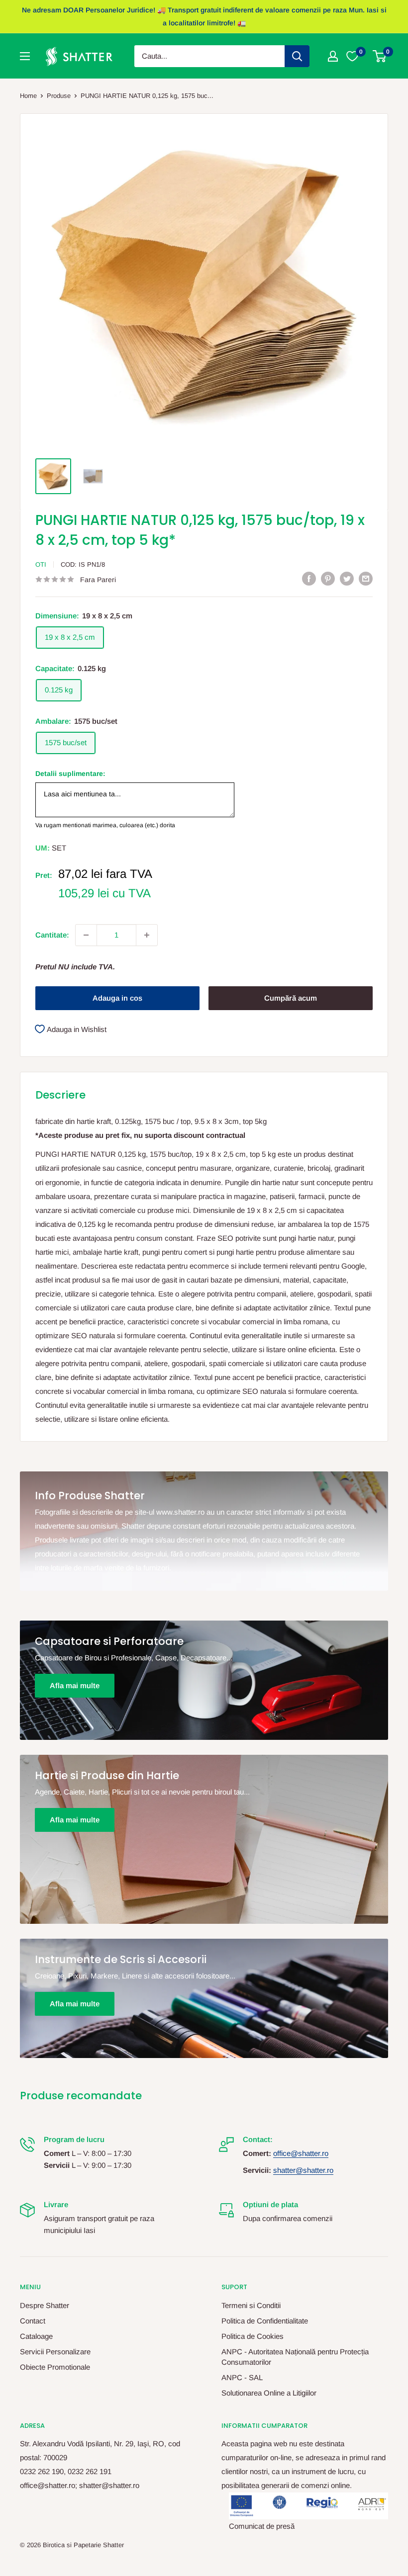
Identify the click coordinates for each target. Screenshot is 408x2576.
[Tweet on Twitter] (347, 578)
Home (28, 96)
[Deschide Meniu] (25, 56)
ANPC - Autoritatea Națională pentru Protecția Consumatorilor (295, 2357)
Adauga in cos (117, 998)
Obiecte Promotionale (55, 2367)
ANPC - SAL (242, 2377)
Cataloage (36, 2336)
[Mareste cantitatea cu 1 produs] (147, 935)
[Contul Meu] (333, 56)
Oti (41, 564)
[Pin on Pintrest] (328, 578)
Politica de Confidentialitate (265, 2321)
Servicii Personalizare (55, 2352)
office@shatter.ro (301, 2153)
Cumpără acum (291, 998)
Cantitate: (52, 935)
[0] (380, 56)
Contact (33, 2321)
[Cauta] (297, 56)
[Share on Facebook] (309, 578)
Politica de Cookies (253, 2336)
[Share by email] (366, 578)
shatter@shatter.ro (303, 2170)
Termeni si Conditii (251, 2305)
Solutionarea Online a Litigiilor (269, 2393)
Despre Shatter (45, 2305)
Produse (59, 96)
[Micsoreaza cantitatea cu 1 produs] (86, 935)
